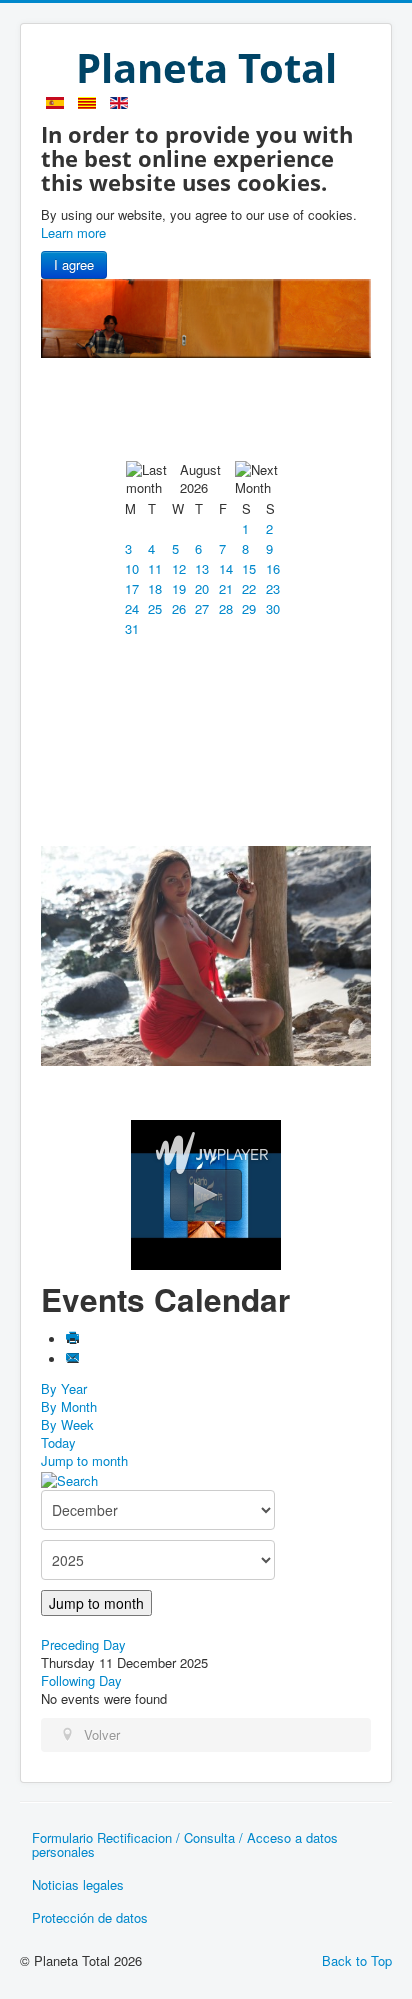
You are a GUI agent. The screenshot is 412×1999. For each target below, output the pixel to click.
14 (226, 568)
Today (58, 1442)
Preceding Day (83, 1644)
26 (179, 608)
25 (155, 608)
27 (202, 608)
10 (132, 568)
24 (132, 608)
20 (202, 588)
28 (226, 608)
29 (249, 608)
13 (202, 568)
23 (273, 588)
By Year (64, 1388)
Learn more (73, 232)
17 (132, 588)
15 (249, 568)
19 (179, 588)
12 (179, 568)
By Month (69, 1406)
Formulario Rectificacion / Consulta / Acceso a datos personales (185, 1844)
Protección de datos (90, 1917)
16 (273, 568)
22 (249, 588)
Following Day (81, 1680)
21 (226, 588)
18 (155, 588)
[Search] (69, 1478)
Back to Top (357, 1960)
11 (155, 568)
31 (132, 628)
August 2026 (200, 478)
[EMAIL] (73, 1359)
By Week (67, 1424)
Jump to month (84, 1460)
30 (273, 608)
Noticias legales (78, 1884)
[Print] (73, 1339)
